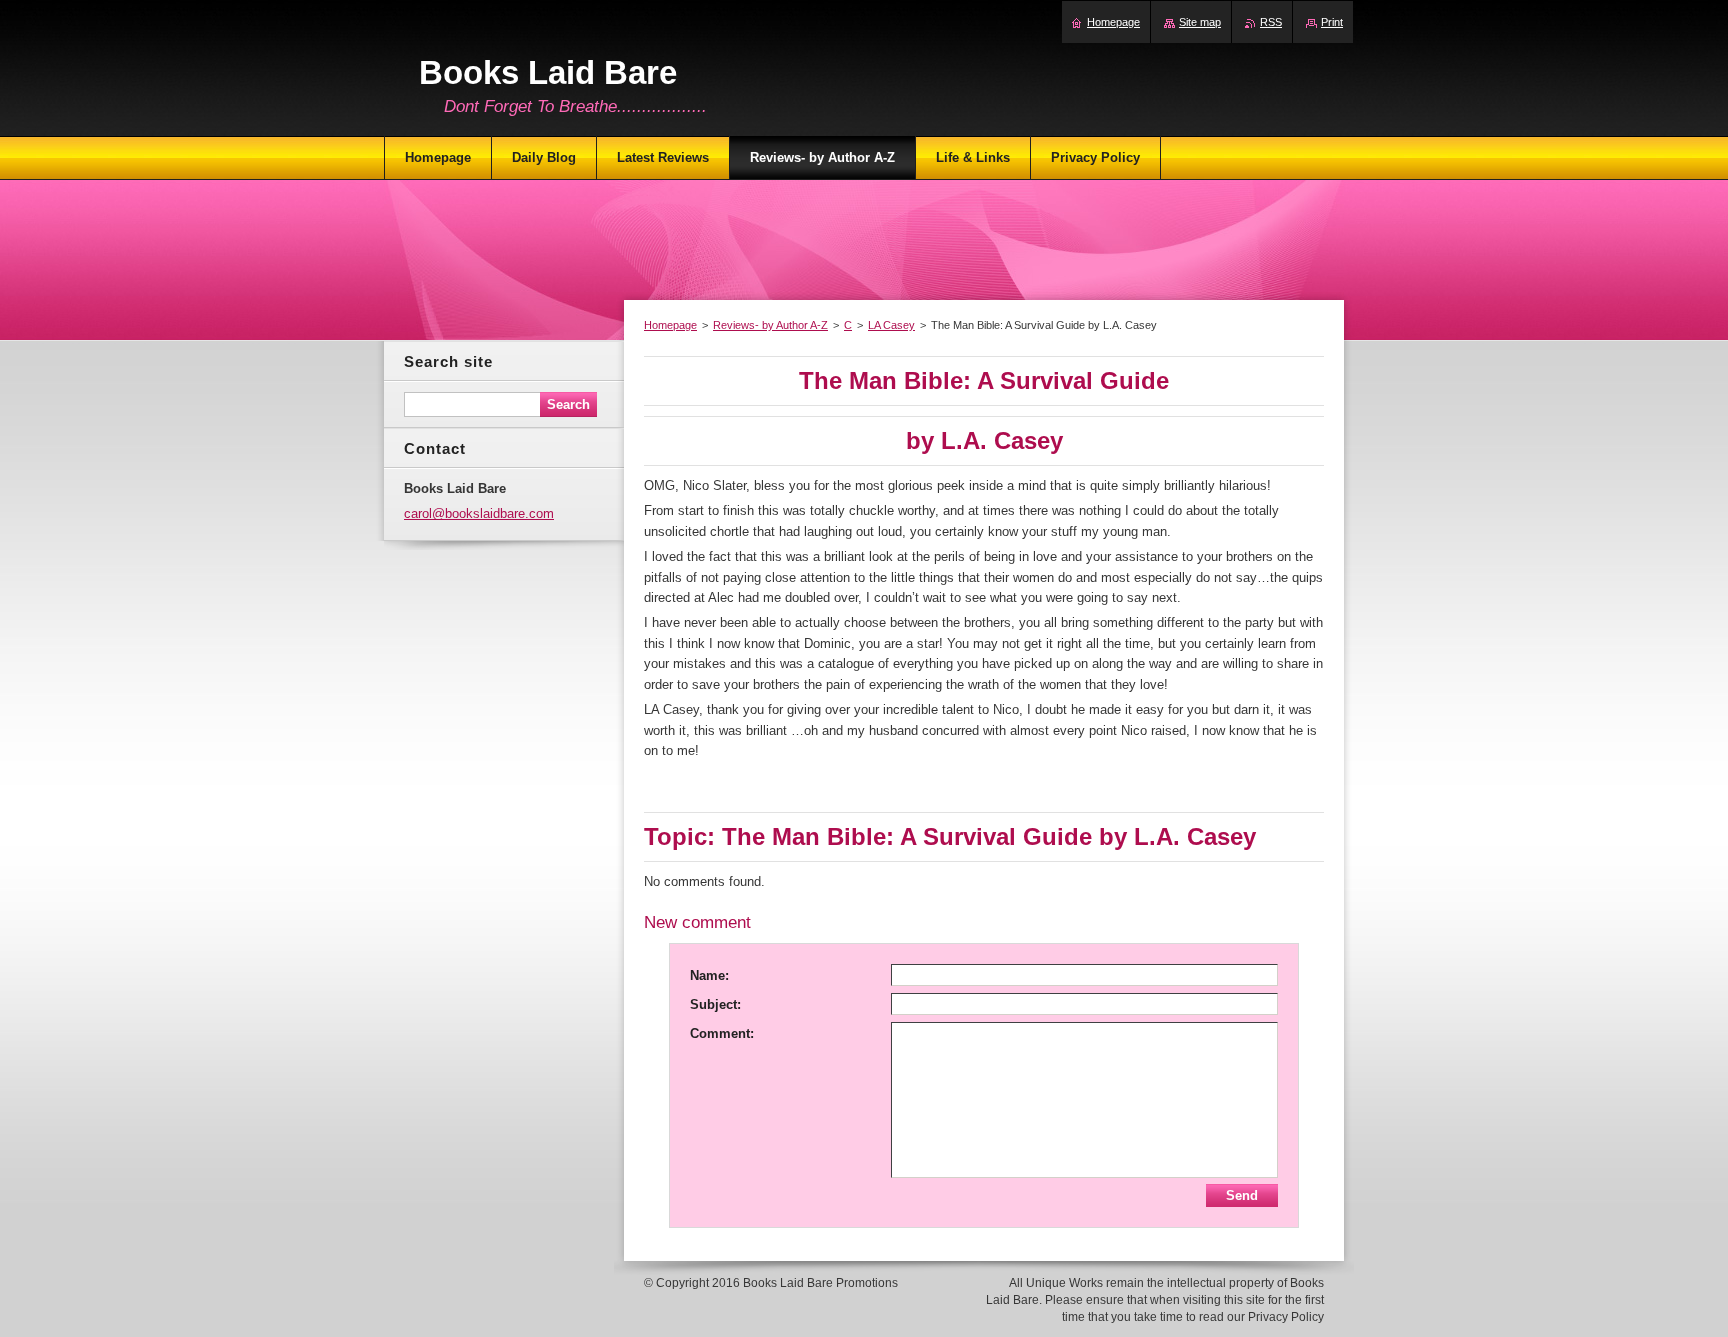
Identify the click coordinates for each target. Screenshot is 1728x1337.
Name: (709, 975)
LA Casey (891, 325)
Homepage (670, 325)
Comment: (722, 1033)
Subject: (715, 1004)
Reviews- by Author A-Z (770, 325)
